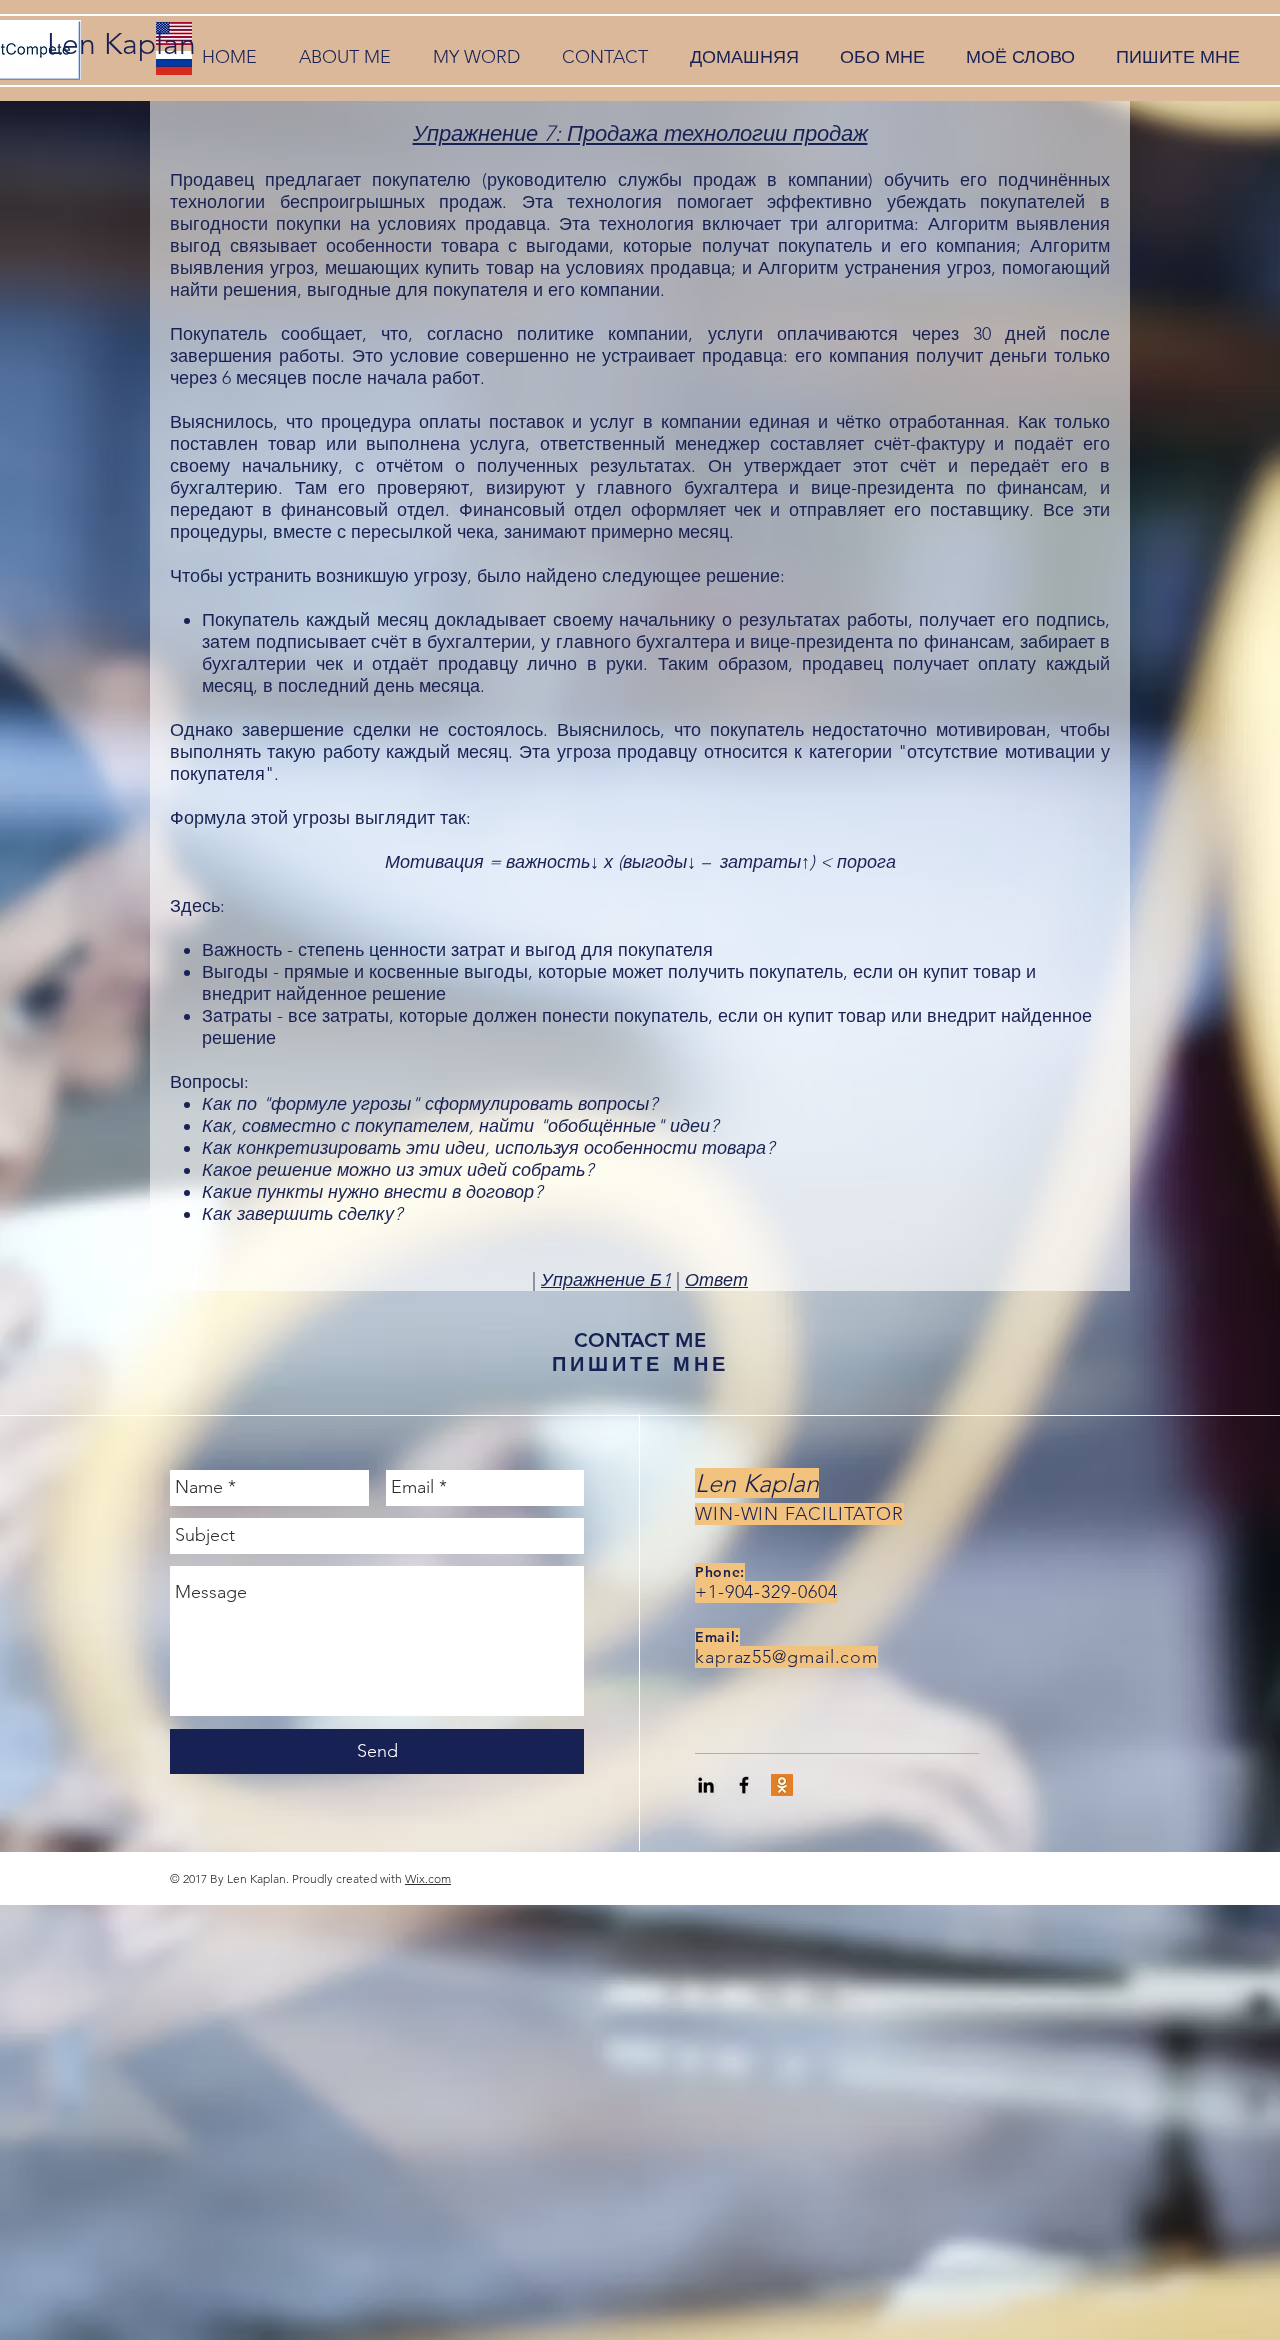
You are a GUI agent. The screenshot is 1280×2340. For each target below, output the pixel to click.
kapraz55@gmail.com (786, 1657)
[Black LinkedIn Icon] (706, 1785)
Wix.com (428, 1878)
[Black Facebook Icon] (744, 1785)
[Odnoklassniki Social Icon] (782, 1785)
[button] (345, 57)
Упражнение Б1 (606, 1280)
